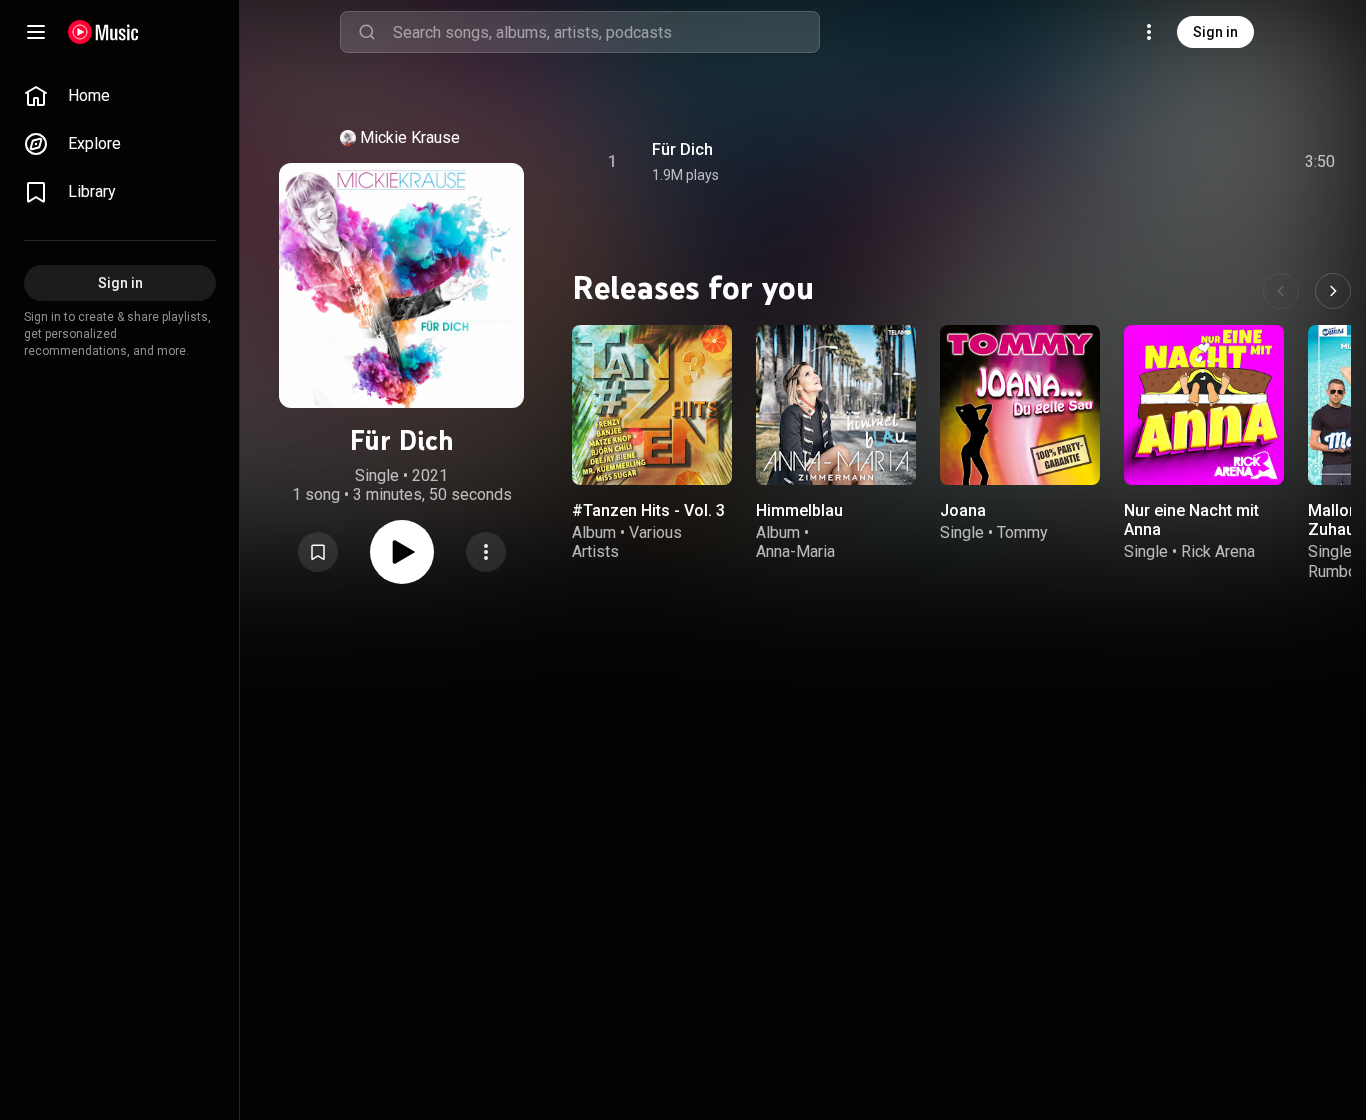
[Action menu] (486, 552)
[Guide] (36, 32)
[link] (120, 96)
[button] (318, 552)
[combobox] (606, 32)
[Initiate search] (367, 32)
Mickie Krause (410, 137)
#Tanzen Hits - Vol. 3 (648, 510)
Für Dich (682, 149)
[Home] (103, 32)
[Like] (1169, 162)
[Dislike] (1207, 162)
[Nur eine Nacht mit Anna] (1204, 405)
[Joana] (1020, 405)
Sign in (1215, 32)
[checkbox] (1321, 162)
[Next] (1333, 291)
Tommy (1022, 532)
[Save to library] (318, 552)
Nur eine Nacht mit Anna (1191, 520)
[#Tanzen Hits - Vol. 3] (652, 405)
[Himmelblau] (836, 405)
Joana (963, 510)
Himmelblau (799, 510)
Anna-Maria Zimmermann (801, 561)
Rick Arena (1218, 551)
